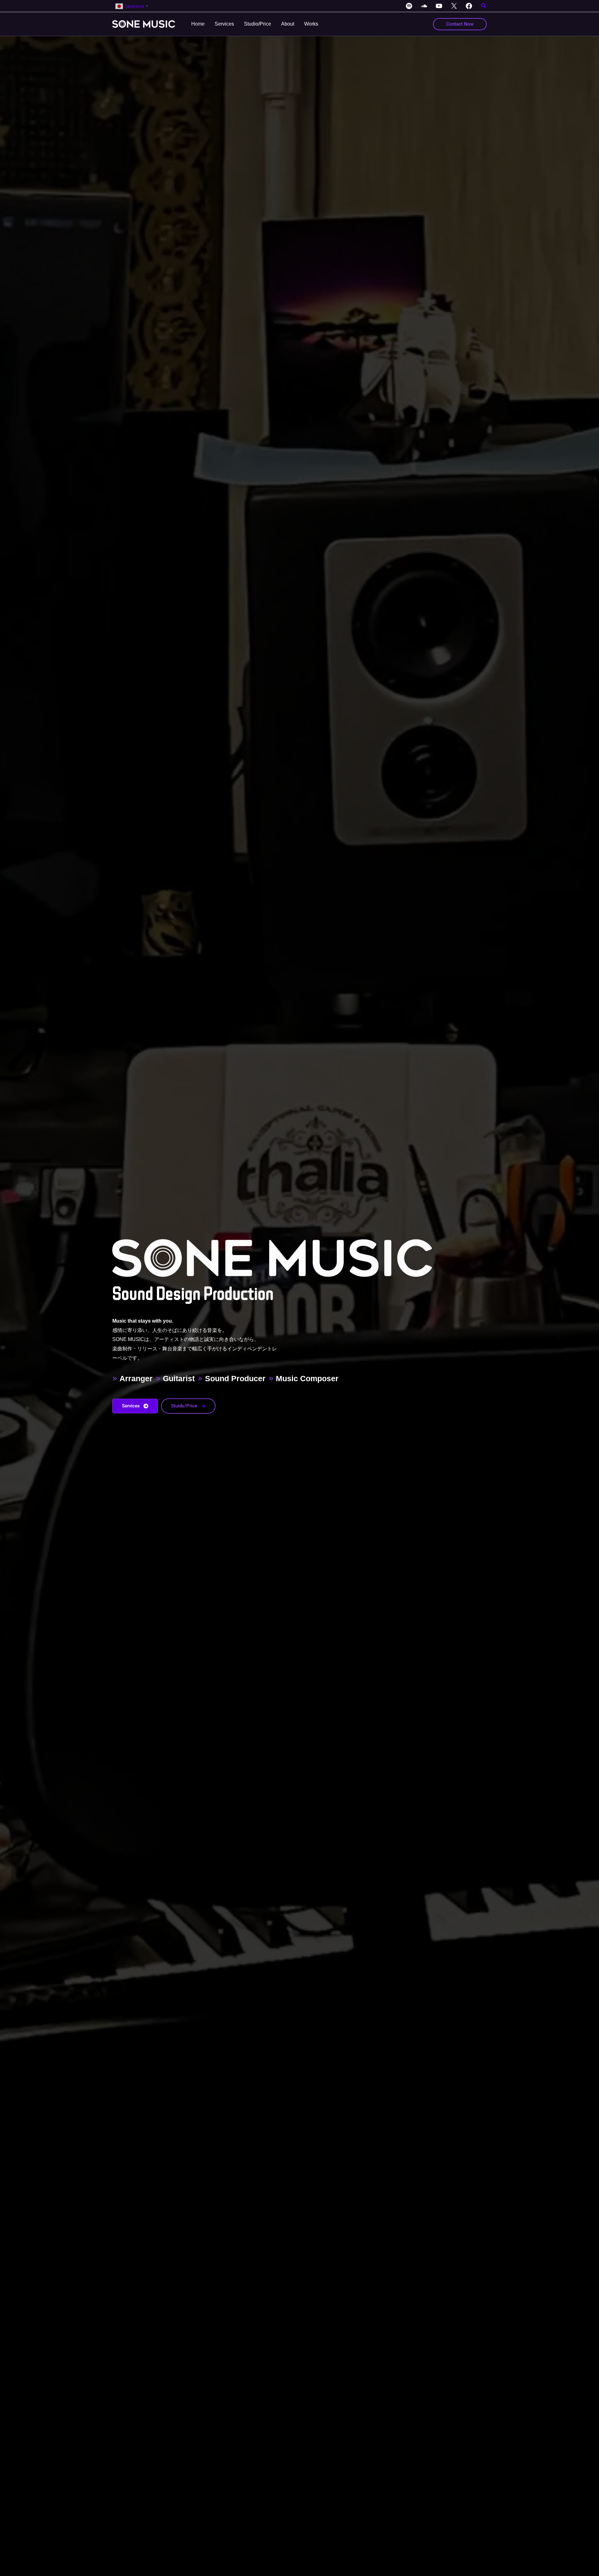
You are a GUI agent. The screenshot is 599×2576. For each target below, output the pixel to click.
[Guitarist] (175, 1378)
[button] (484, 7)
